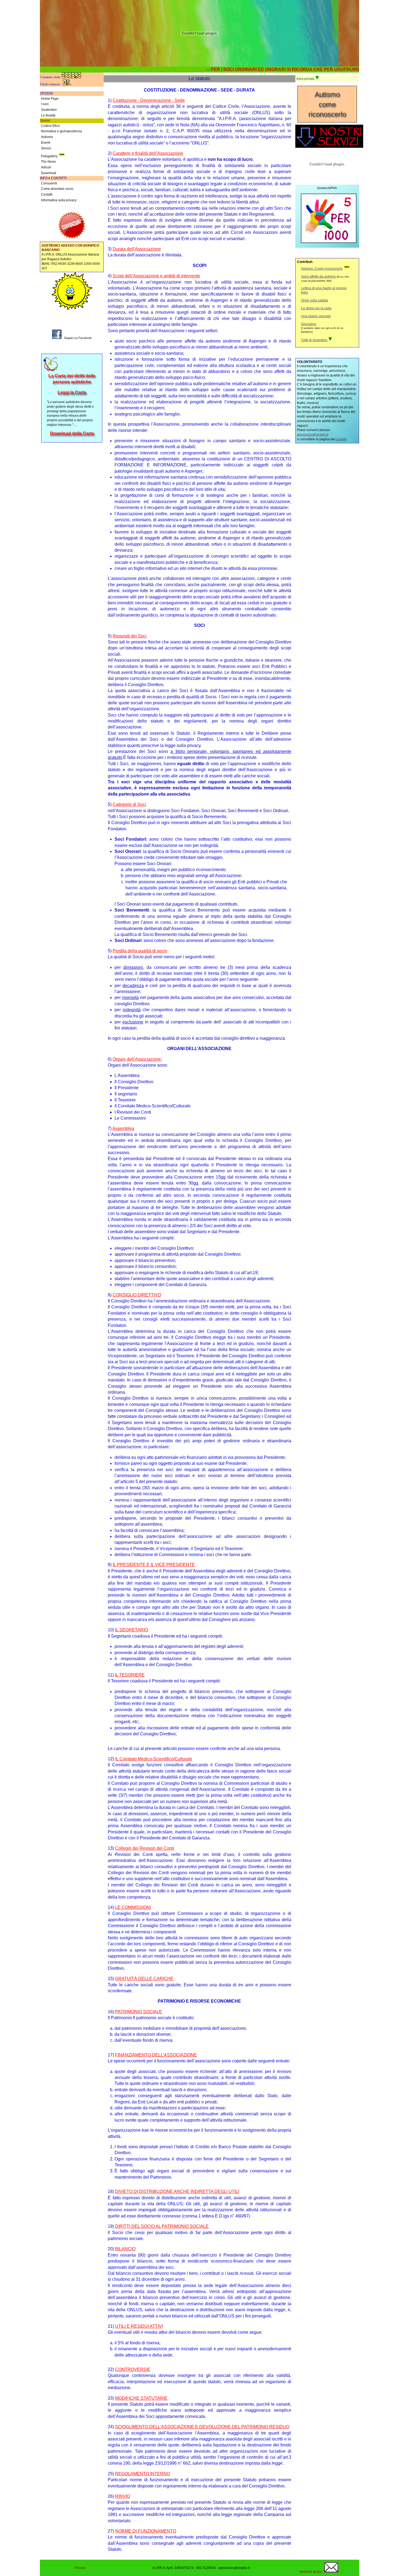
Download (49, 173)
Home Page (50, 99)
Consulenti (49, 183)
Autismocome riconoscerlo (327, 104)
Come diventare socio (57, 189)
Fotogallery (49, 156)
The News (48, 162)
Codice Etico (50, 126)
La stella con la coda (316, 308)
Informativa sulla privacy (59, 200)
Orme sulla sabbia (314, 300)
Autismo (47, 137)
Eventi (46, 143)
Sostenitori (49, 110)
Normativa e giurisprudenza (61, 131)
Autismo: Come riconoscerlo (322, 269)
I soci (45, 104)
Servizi (46, 148)
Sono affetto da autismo (318, 277)
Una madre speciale (316, 316)
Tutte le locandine (315, 340)
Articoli (46, 167)
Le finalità (48, 115)
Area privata (306, 79)
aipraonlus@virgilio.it (313, 435)
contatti (341, 439)
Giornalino (309, 324)
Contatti (47, 194)
